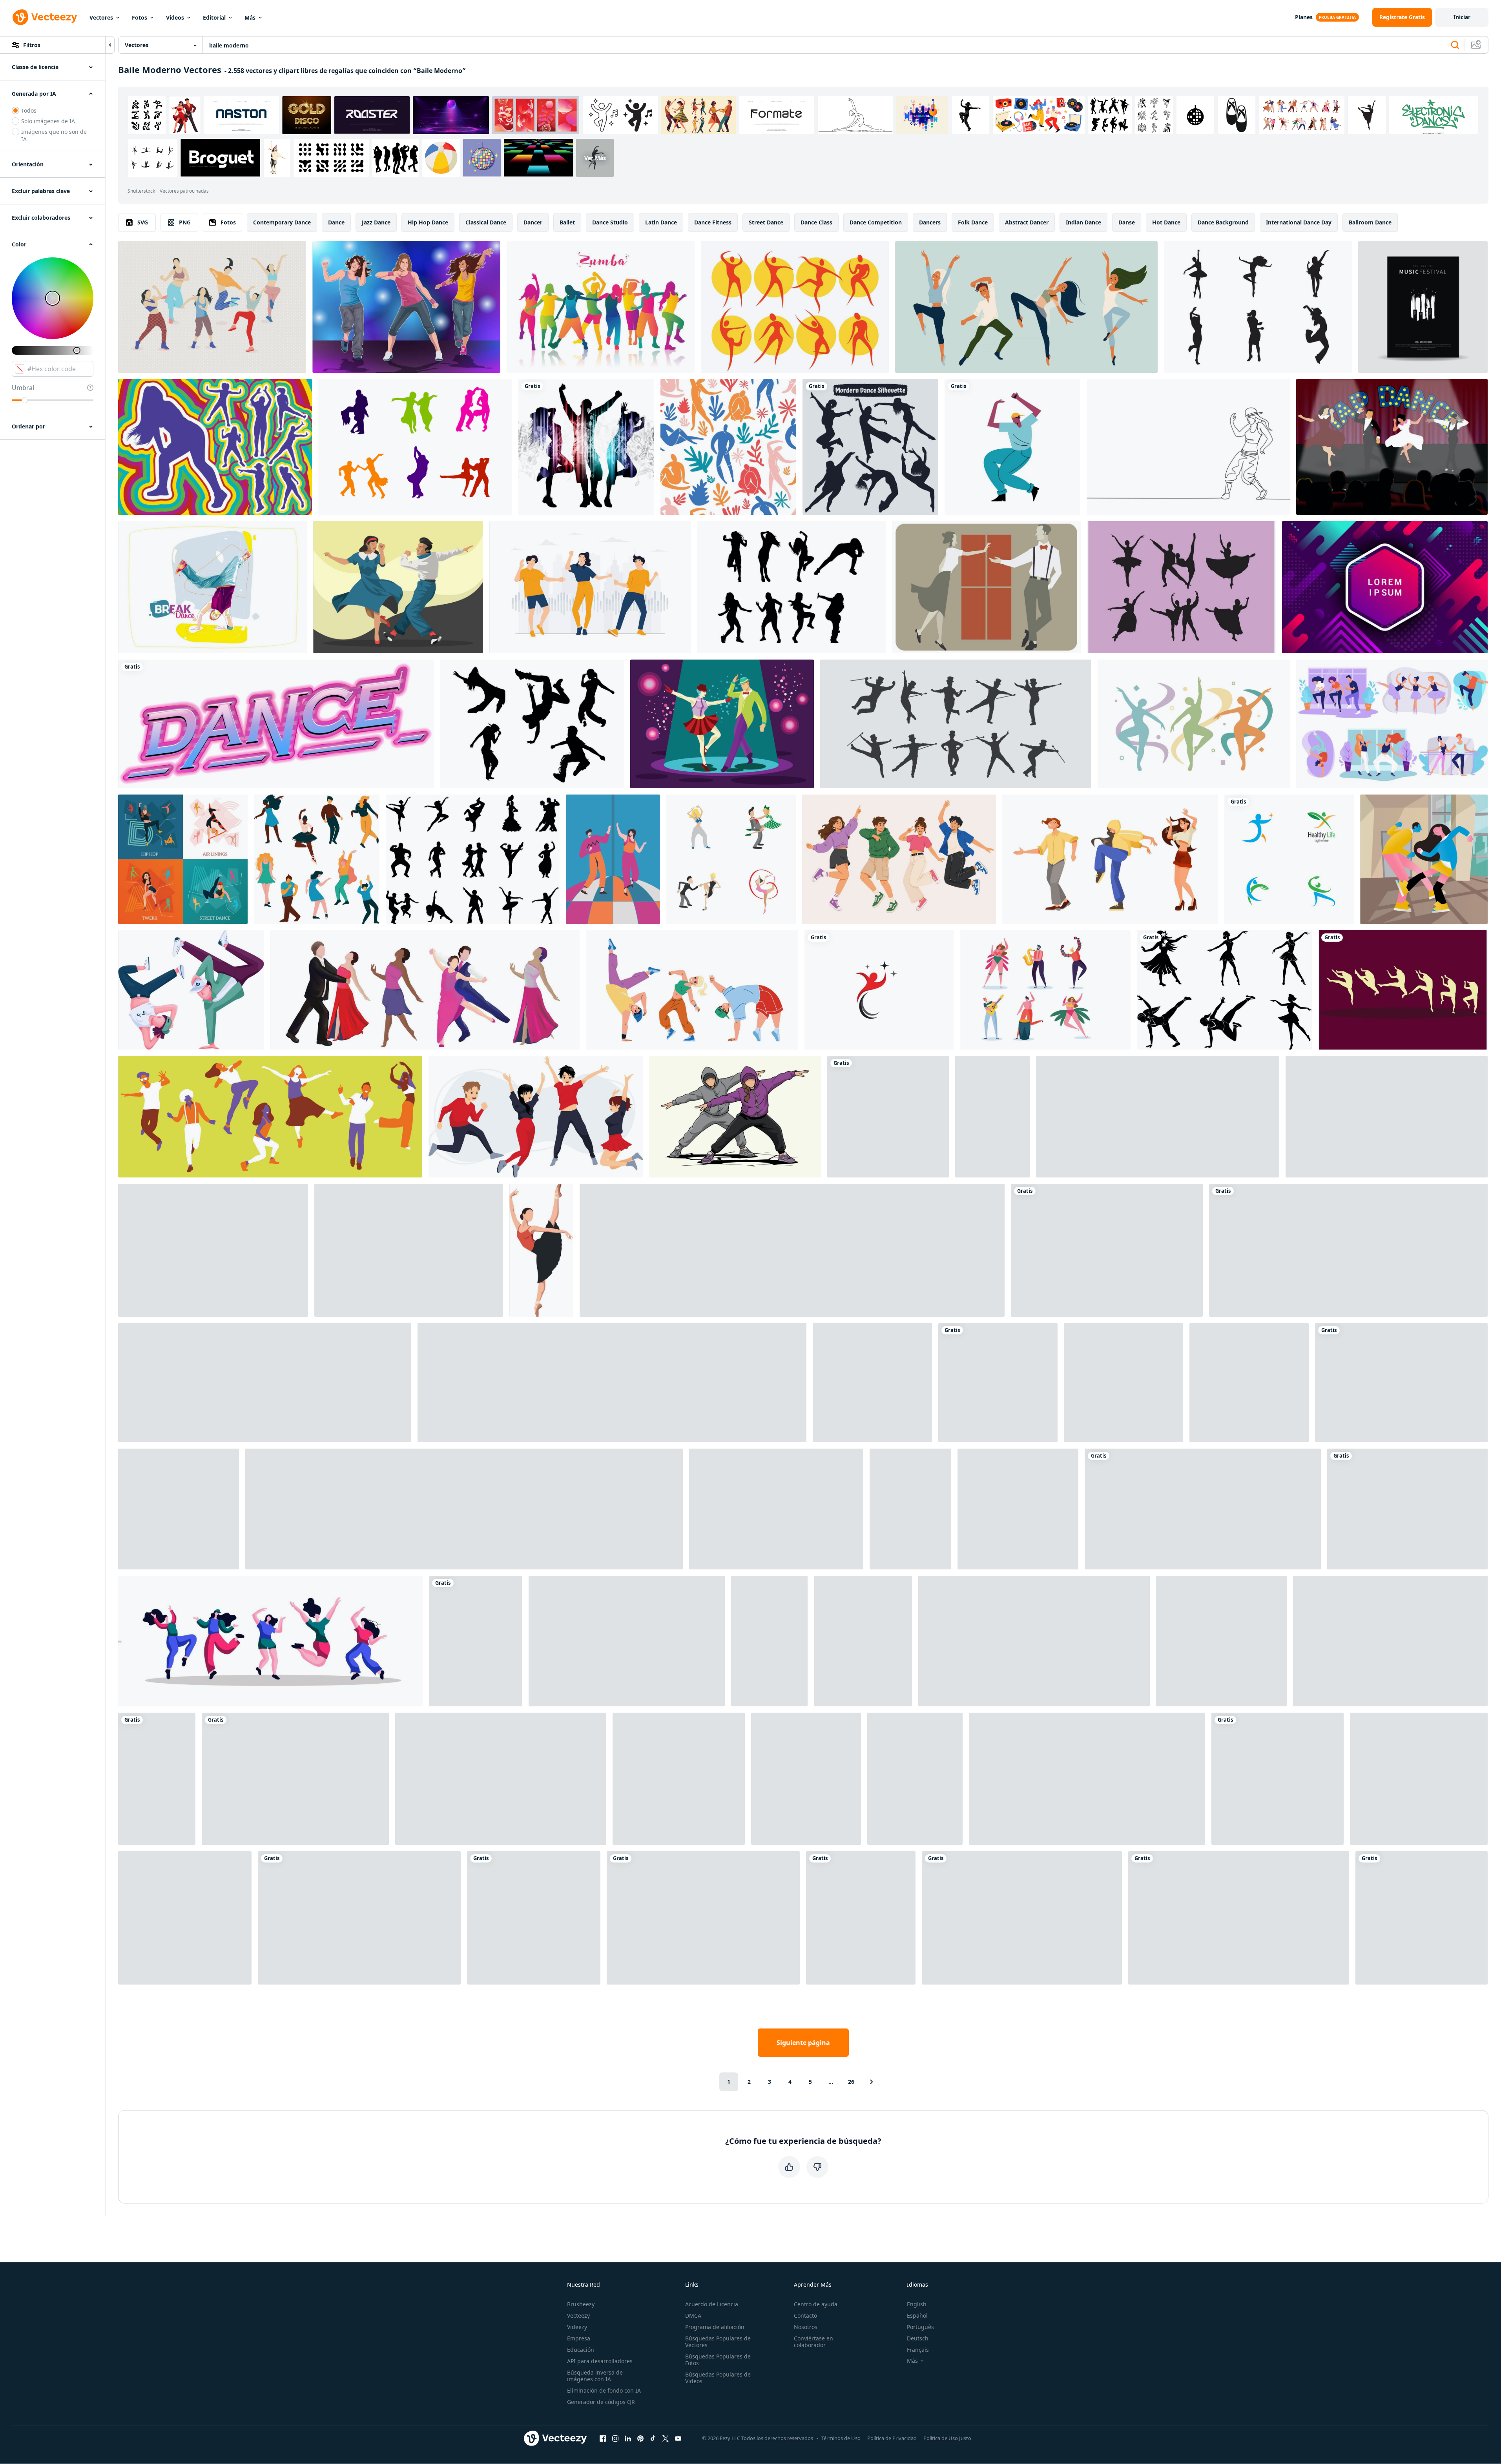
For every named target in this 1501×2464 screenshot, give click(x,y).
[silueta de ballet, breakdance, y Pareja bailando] (1034, 1641)
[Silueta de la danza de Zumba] (215, 447)
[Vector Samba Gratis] (415, 447)
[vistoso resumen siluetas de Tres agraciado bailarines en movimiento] (1194, 724)
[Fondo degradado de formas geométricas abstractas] (1385, 587)
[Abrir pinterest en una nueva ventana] (640, 2438)
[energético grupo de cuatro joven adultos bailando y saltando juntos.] (899, 859)
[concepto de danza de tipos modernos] (183, 859)
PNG (185, 222)
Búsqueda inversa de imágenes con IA (595, 2376)
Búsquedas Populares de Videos (718, 2378)
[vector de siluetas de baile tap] (956, 724)
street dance (766, 222)
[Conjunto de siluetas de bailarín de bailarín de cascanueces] (1181, 587)
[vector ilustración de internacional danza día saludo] (1239, 1918)
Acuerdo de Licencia (712, 2304)
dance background (1223, 222)
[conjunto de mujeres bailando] (270, 1641)
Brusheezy (581, 2304)
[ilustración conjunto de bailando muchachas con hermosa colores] (1087, 1779)
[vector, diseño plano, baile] (998, 1383)
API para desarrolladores (600, 2361)
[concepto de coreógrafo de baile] (1123, 1383)
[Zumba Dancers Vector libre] (601, 307)
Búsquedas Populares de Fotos (718, 2360)
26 (851, 2082)
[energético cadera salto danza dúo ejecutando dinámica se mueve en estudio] (888, 1117)
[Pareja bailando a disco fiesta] (613, 859)
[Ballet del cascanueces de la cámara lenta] (1403, 990)
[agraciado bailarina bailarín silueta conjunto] (534, 1918)
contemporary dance (282, 222)
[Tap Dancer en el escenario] (1392, 447)
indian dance (1083, 222)
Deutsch (918, 2338)
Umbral (23, 388)
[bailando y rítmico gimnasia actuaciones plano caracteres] (731, 859)
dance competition (876, 222)
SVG (143, 222)
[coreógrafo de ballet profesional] (1249, 1383)
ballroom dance (1370, 222)
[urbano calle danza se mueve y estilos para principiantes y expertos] (735, 1117)
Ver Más (595, 158)
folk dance (973, 222)
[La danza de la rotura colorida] (212, 587)
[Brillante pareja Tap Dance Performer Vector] (722, 724)
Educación (581, 2350)
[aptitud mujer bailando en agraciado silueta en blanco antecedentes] (1224, 990)
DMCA (693, 2315)
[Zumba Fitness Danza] (406, 307)
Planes (1304, 17)
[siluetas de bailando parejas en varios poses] (703, 1918)
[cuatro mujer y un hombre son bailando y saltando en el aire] (806, 1779)
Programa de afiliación (715, 2327)
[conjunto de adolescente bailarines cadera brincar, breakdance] (265, 1383)
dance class (816, 222)
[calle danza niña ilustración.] (872, 1383)
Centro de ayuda (816, 2304)
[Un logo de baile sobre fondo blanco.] (276, 724)
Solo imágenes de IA (48, 121)
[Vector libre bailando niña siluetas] (1258, 307)
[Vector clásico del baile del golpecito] (986, 587)
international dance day (1299, 222)
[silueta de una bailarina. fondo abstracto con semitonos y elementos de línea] (295, 1779)
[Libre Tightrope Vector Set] (213, 1250)
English (917, 2304)
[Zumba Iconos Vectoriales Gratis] (795, 307)
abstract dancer (1027, 222)
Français (918, 2350)
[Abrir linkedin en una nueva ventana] (628, 2438)
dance (336, 222)
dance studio (610, 222)
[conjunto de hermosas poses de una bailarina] (1158, 1117)
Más (250, 17)
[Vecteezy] (45, 17)
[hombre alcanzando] (863, 1641)
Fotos (140, 17)
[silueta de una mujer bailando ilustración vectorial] (861, 1918)
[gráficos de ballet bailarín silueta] (157, 1779)
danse (1127, 222)
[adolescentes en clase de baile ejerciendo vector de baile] (692, 990)
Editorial (214, 17)
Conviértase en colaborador (813, 2342)
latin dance (661, 222)
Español (917, 2315)
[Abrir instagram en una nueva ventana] (615, 2438)
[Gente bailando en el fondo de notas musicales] (586, 447)
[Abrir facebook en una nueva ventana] (603, 2438)
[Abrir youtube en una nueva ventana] (678, 2438)
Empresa (579, 2338)
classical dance (486, 222)
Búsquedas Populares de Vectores (718, 2342)
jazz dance (376, 222)
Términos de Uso (841, 2438)
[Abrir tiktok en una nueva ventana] (653, 2438)
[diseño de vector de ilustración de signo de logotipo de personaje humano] (1289, 859)
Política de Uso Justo (947, 2438)
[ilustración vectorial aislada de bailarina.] (769, 1641)
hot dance (1166, 222)
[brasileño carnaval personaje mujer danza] (1045, 990)
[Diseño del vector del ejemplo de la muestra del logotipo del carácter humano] (879, 990)
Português (920, 2327)
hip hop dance (428, 222)
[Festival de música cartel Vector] (1423, 307)
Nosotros (806, 2327)
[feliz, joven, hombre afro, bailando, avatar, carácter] (1012, 447)
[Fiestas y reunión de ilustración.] (1221, 1641)
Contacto (805, 2315)
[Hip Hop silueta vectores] (532, 724)
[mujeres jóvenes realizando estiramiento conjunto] (359, 1918)
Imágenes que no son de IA (54, 135)
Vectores (101, 17)
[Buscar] (1455, 45)
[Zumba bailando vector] (212, 307)
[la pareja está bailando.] (1419, 1779)
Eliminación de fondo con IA (604, 2390)
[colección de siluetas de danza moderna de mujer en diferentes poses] (870, 447)
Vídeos (175, 17)
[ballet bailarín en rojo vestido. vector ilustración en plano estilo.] (679, 1779)
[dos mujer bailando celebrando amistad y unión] (992, 1117)
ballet (567, 222)
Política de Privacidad (892, 2438)
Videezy (577, 2327)
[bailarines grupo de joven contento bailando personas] (776, 1509)
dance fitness (713, 222)
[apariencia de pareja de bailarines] (179, 1509)
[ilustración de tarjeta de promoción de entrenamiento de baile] (1107, 1250)
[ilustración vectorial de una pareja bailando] (1424, 859)
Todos (29, 110)
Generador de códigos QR (601, 2402)
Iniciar (1462, 17)
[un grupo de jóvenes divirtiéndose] (270, 1117)
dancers (930, 222)
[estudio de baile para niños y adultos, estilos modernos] (1392, 724)
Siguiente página (803, 2043)
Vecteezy (578, 2315)
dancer (533, 222)
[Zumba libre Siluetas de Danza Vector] (791, 587)
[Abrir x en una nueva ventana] (666, 2438)
